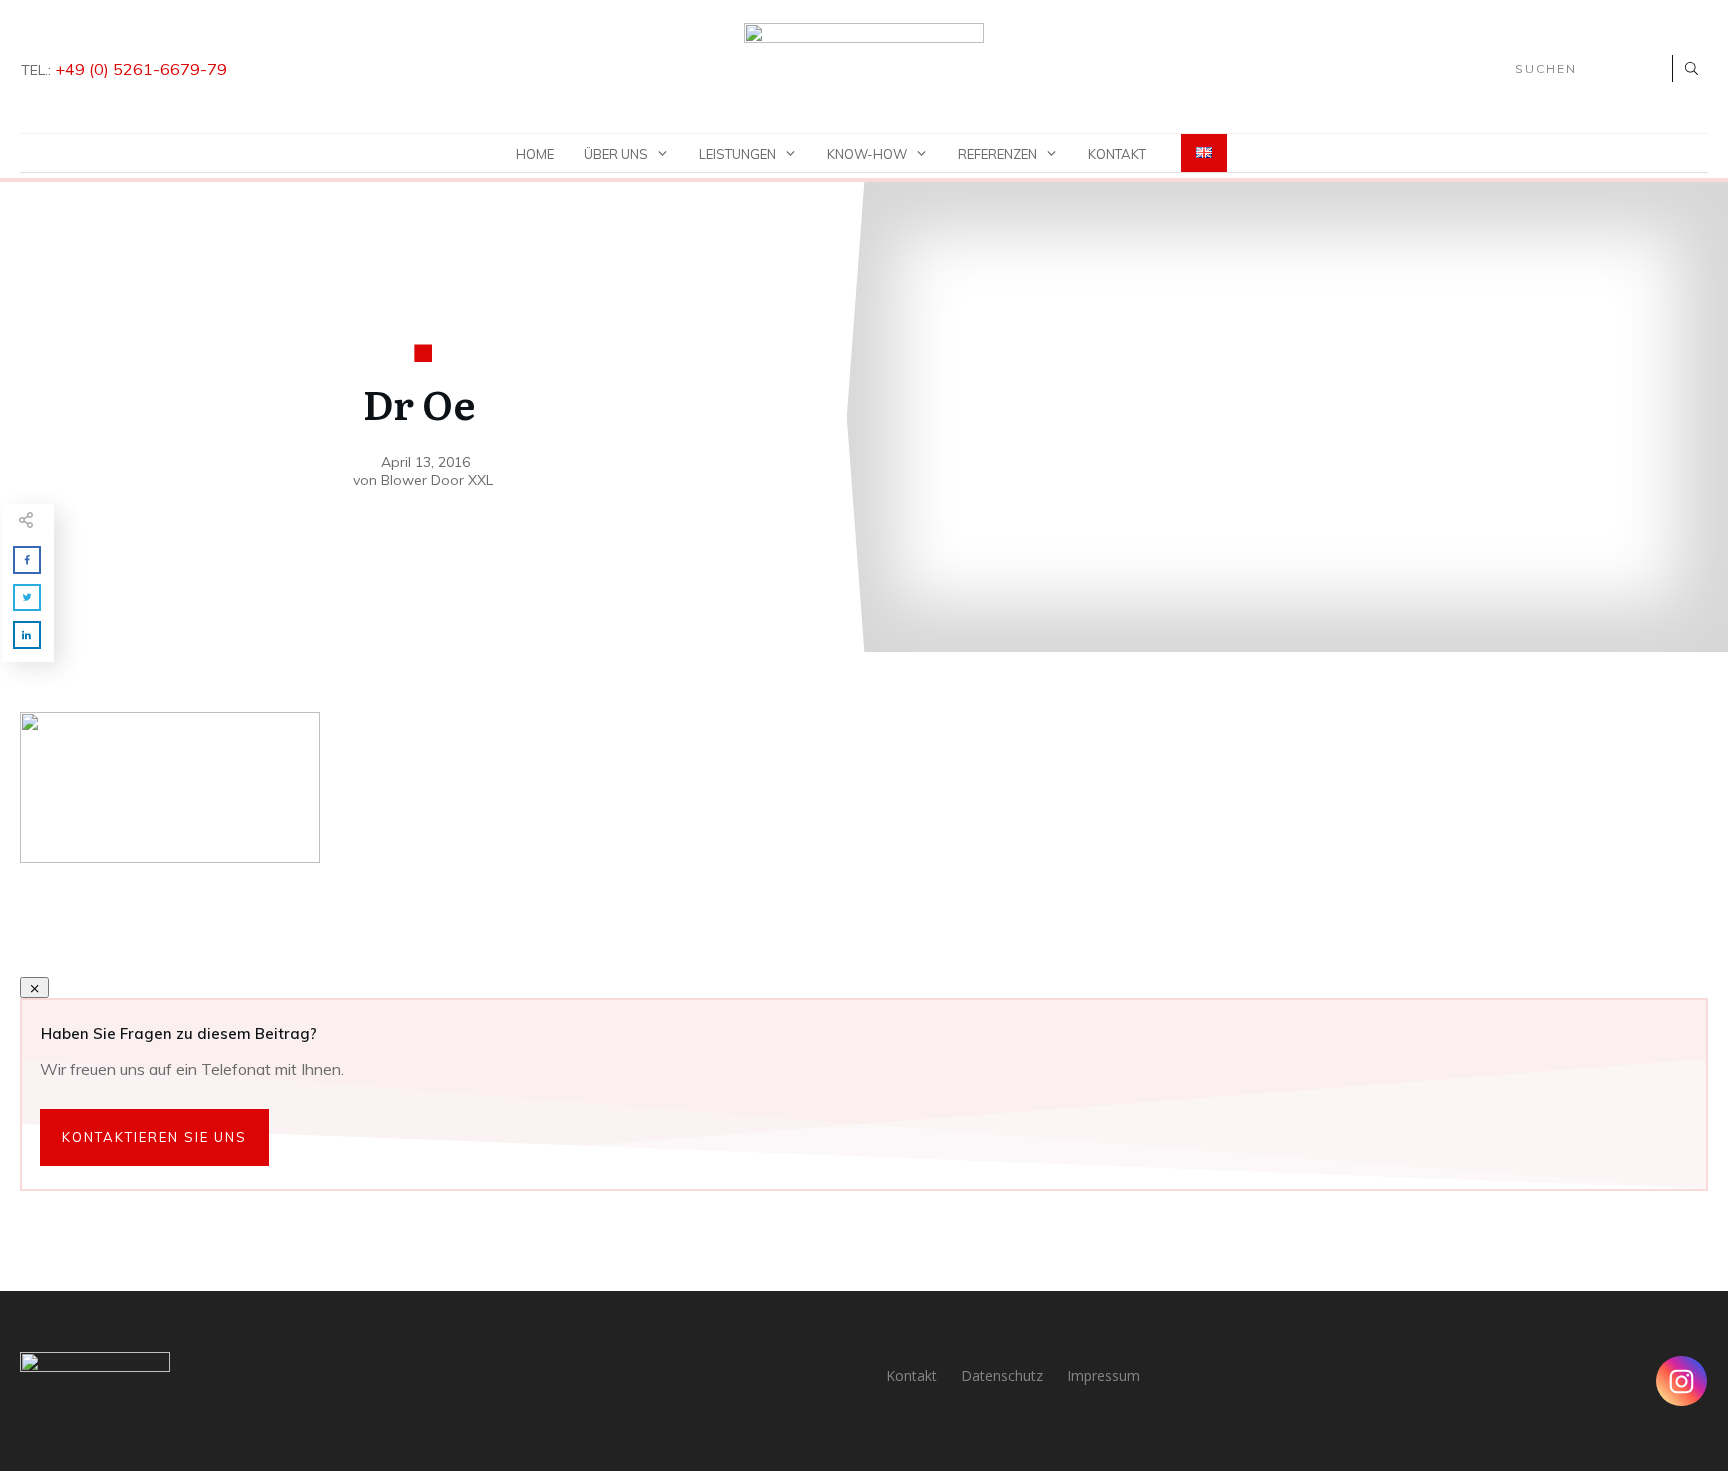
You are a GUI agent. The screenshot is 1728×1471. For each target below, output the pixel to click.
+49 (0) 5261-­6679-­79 (141, 69)
